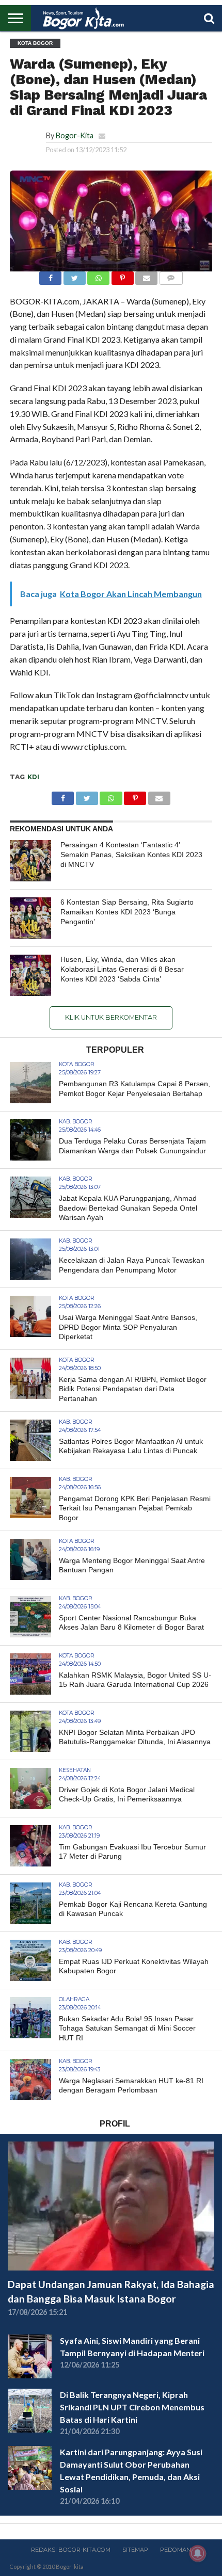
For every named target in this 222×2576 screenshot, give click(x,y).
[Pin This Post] (122, 275)
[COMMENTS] (171, 275)
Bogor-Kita (75, 135)
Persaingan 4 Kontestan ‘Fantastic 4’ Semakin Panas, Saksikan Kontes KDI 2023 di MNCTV (131, 854)
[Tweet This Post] (74, 275)
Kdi (33, 777)
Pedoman (176, 2550)
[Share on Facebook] (50, 275)
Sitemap (135, 2550)
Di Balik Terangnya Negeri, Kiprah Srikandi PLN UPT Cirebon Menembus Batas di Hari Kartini (132, 2407)
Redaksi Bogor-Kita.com (71, 2550)
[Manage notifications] (198, 2553)
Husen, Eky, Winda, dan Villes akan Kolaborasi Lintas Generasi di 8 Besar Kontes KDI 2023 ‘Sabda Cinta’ (122, 969)
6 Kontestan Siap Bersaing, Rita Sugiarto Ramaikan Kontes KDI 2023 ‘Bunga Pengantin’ (127, 912)
